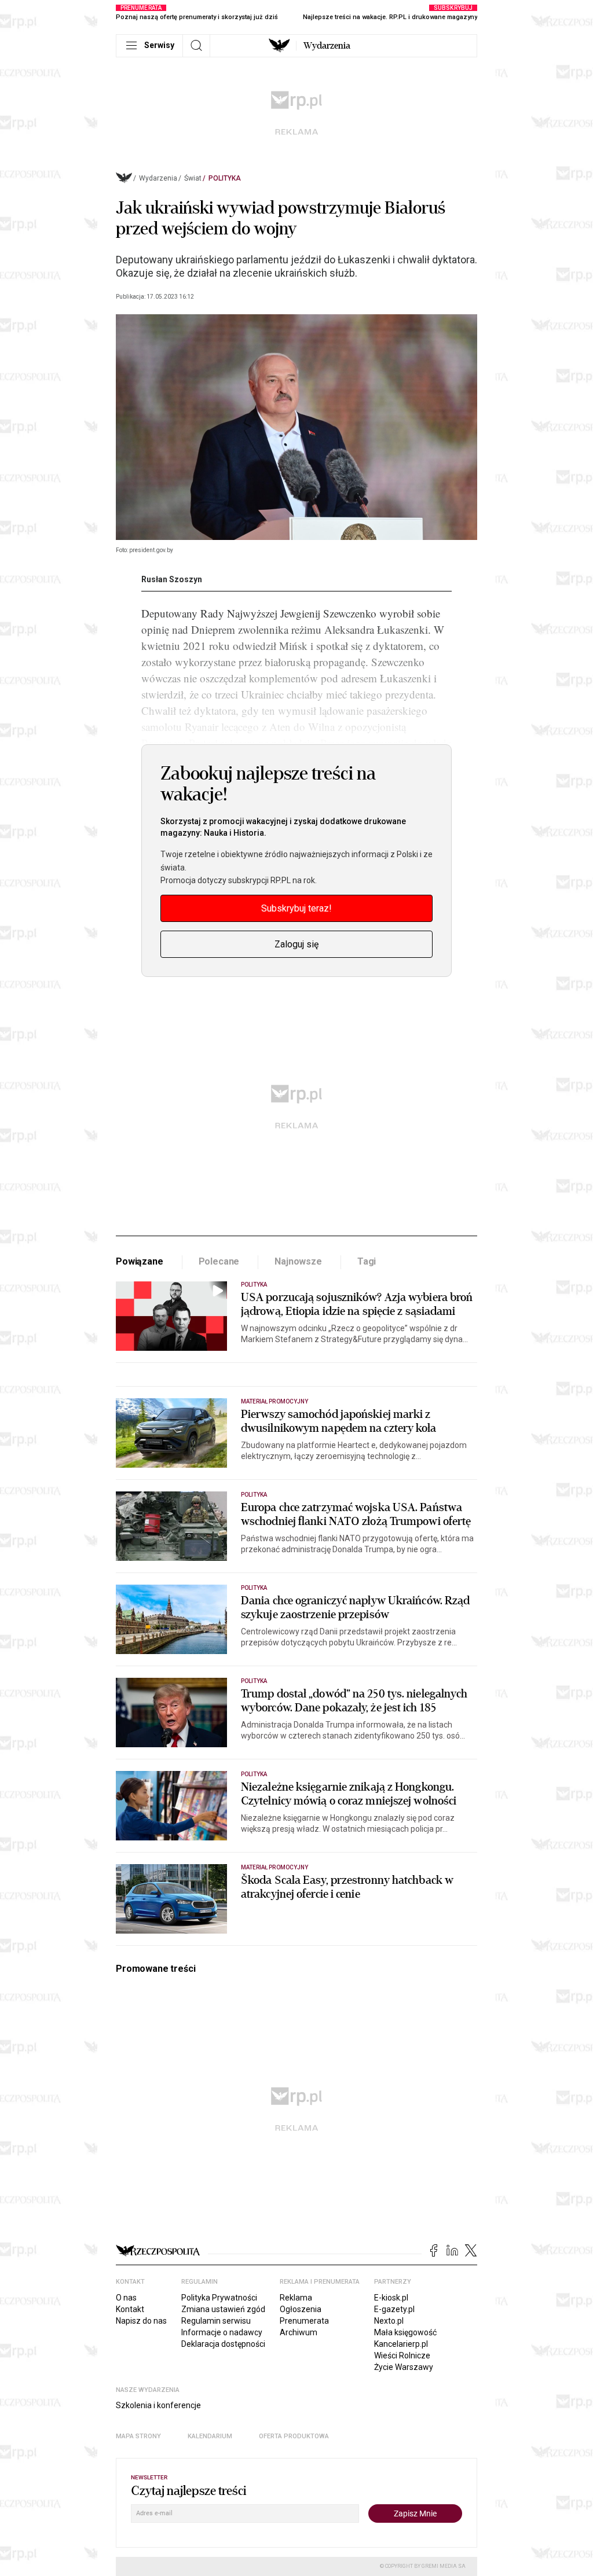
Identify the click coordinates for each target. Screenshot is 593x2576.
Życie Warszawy (404, 2367)
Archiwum (299, 2332)
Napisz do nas (141, 2321)
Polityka (225, 178)
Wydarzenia (327, 46)
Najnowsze (298, 1261)
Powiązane (140, 1261)
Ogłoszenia (301, 2309)
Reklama (296, 2298)
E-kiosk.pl (391, 2298)
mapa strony (138, 2436)
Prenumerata (304, 2321)
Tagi (367, 1261)
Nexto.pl (389, 2321)
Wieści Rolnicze (402, 2355)
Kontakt (130, 2309)
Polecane (219, 1261)
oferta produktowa (294, 2436)
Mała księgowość (405, 2332)
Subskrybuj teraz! (296, 908)
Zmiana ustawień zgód (223, 2309)
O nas (126, 2298)
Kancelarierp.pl (401, 2344)
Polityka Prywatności (219, 2298)
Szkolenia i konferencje (158, 2405)
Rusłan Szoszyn (172, 579)
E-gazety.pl (394, 2309)
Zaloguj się (296, 944)
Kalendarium (210, 2436)
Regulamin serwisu (216, 2321)
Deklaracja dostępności (223, 2344)
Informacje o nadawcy (222, 2332)
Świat (193, 178)
